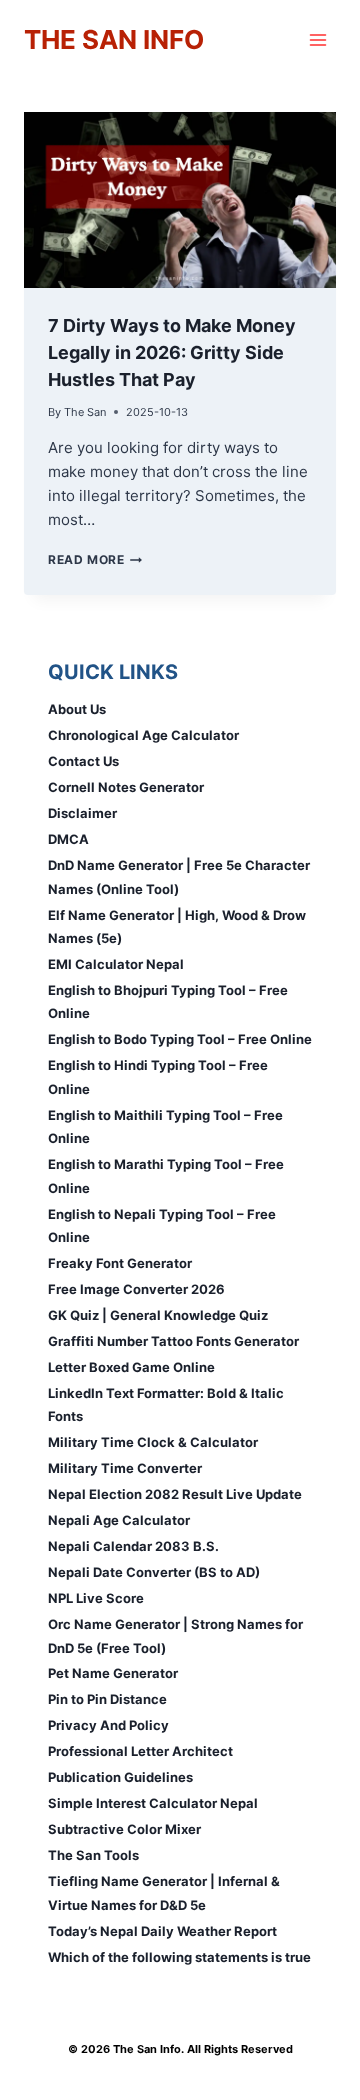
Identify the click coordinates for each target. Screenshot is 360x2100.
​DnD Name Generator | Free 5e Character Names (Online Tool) (179, 876)
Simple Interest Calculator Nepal (153, 1803)
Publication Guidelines (120, 1777)
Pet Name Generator (113, 1673)
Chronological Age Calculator (143, 735)
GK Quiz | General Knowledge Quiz (158, 1315)
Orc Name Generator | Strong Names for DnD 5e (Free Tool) (175, 1635)
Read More (95, 559)
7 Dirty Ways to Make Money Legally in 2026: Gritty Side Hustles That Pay (172, 352)
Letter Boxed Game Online (131, 1367)
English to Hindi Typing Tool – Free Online (158, 1076)
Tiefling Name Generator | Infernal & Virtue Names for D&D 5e (164, 1892)
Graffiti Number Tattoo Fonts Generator (173, 1341)
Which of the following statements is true (179, 1957)
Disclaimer (82, 813)
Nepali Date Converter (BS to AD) (154, 1572)
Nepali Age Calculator (119, 1520)
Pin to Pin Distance (107, 1699)
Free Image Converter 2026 (136, 1289)
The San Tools (93, 1855)
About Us (77, 709)
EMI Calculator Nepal (116, 964)
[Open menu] (317, 39)
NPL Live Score (96, 1598)
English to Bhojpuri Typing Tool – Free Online (168, 1001)
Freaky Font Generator (120, 1263)
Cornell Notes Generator (126, 787)
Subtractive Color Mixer (124, 1829)
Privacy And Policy (108, 1725)
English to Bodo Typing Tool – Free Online (180, 1039)
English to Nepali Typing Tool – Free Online (162, 1225)
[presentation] (180, 200)
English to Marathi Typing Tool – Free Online (166, 1175)
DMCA (68, 839)
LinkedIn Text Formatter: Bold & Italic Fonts (166, 1404)
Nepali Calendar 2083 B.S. (133, 1546)
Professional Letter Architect (140, 1751)
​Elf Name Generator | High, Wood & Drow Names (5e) (177, 926)
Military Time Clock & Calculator (153, 1442)
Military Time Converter (125, 1468)
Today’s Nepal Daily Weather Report (162, 1931)
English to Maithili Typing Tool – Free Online (165, 1126)
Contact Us (83, 761)
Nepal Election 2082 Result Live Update (175, 1494)
